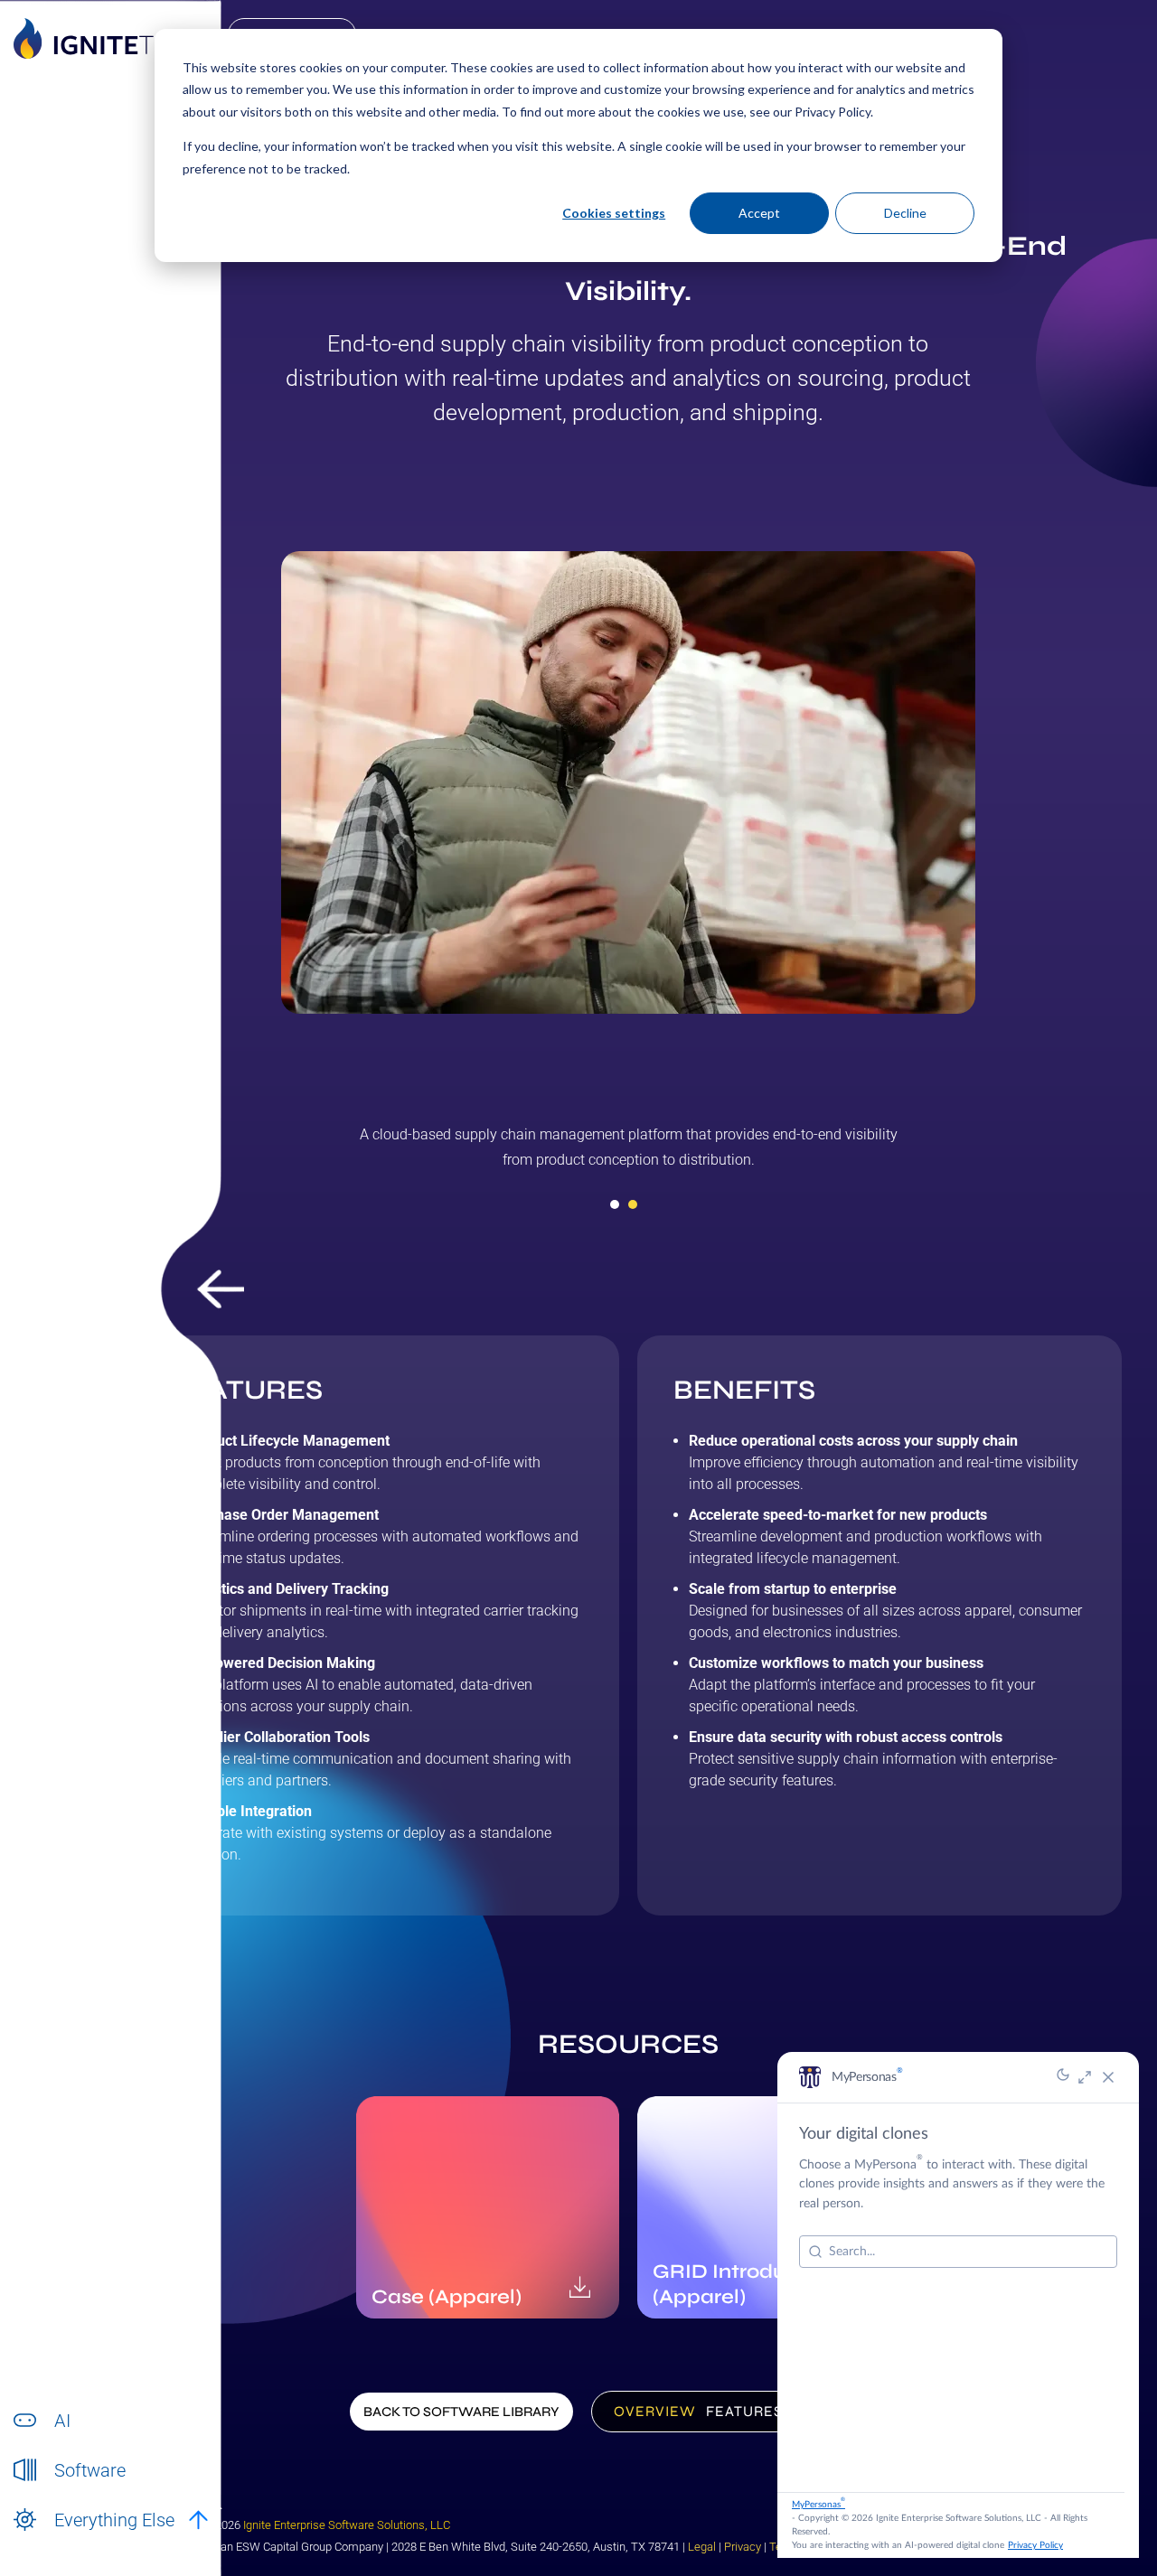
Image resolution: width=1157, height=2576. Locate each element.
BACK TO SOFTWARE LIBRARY (461, 2412)
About (71, 2539)
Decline (905, 213)
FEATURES (744, 2411)
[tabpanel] (628, 1154)
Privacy (743, 2547)
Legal (702, 2547)
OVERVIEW (655, 2411)
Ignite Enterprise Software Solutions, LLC (347, 2525)
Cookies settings (614, 213)
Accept (759, 213)
